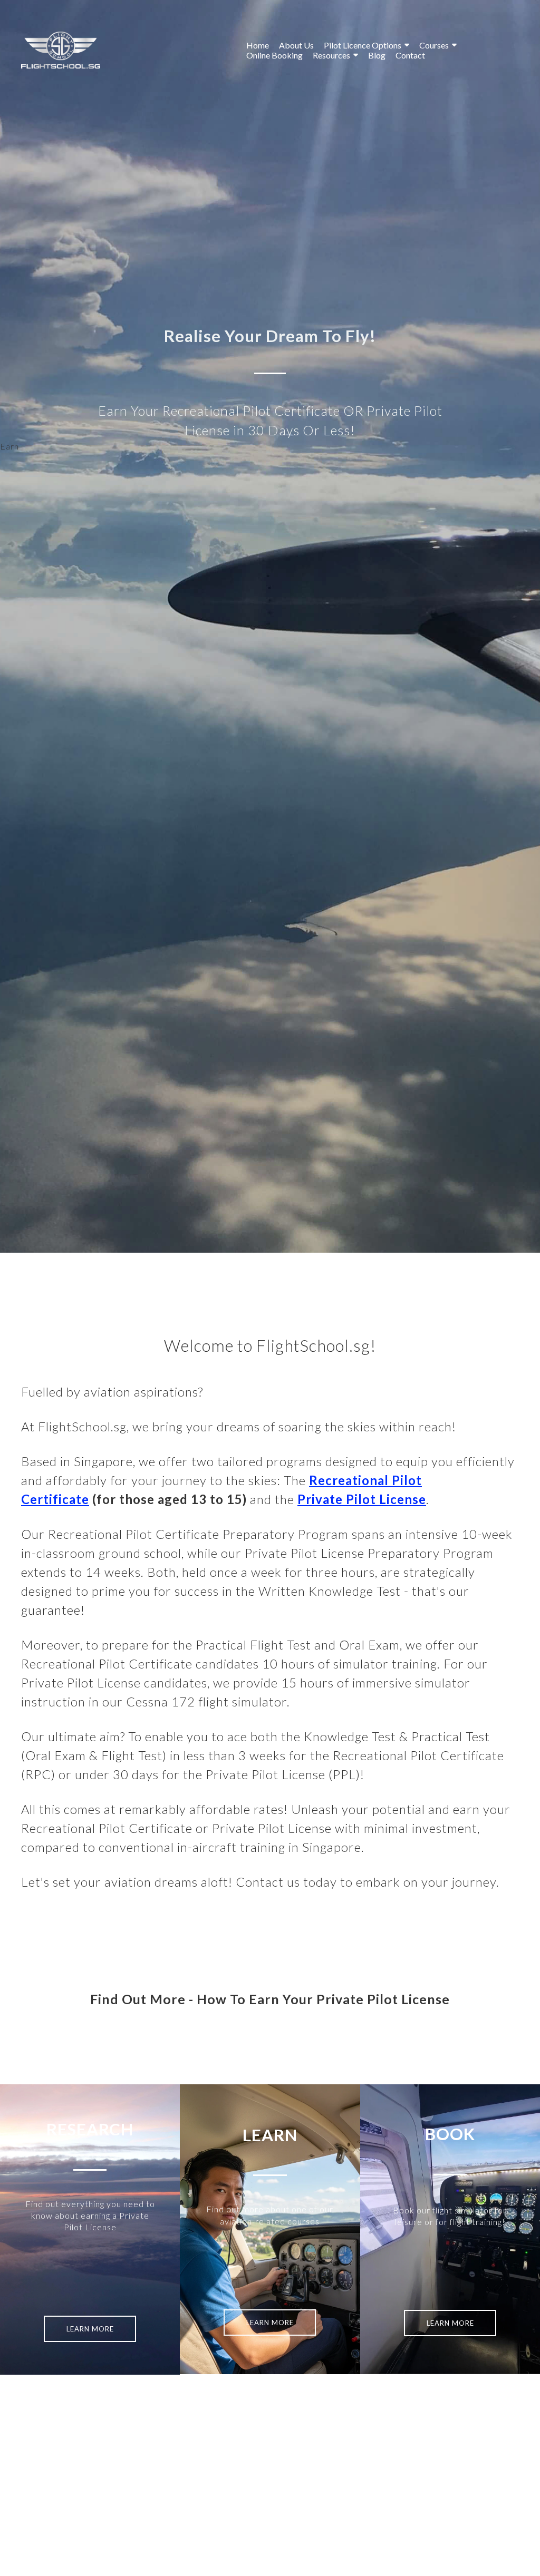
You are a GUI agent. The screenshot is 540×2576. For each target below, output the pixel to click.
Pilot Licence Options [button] (363, 45)
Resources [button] (331, 55)
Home (258, 45)
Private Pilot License (362, 1499)
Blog (377, 55)
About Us (296, 45)
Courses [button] (434, 45)
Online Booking (274, 55)
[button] (90, 2329)
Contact (410, 55)
